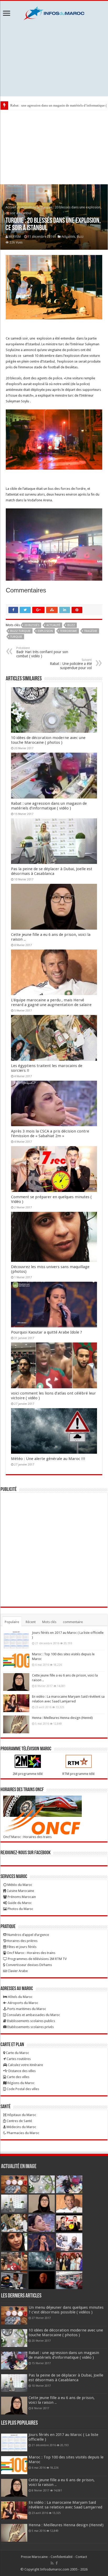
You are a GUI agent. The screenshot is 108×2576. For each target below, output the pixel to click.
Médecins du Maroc (21, 2127)
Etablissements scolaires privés (30, 2027)
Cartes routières (18, 2059)
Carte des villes (18, 2077)
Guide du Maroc (19, 1903)
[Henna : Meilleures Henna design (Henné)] (16, 1724)
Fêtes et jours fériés (21, 1947)
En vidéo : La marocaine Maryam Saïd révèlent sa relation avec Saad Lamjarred (65, 2505)
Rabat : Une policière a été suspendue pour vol (71, 664)
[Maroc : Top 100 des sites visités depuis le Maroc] (16, 1661)
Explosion (45, 631)
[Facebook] (57, 2563)
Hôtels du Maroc (20, 1997)
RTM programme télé (79, 1774)
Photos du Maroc (20, 1909)
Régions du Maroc (21, 2083)
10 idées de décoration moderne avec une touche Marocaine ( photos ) (48, 740)
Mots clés (49, 1622)
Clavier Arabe (17, 1971)
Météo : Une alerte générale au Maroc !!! (48, 1459)
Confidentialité (62, 2557)
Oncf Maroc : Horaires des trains (27, 1837)
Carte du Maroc (17, 2053)
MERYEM (15, 237)
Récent (31, 1622)
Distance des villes (22, 2071)
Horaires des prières (22, 1941)
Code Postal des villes (22, 2089)
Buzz (80, 237)
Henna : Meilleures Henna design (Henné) (62, 1718)
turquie (16, 637)
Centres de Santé (19, 2121)
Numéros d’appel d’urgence (28, 1935)
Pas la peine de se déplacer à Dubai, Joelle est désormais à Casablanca (52, 871)
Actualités (28, 207)
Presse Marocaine (34, 2557)
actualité (53, 625)
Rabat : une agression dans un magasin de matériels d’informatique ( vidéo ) (49, 806)
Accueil (11, 207)
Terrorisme (69, 631)
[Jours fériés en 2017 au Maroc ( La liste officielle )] (16, 1639)
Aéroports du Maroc (23, 2003)
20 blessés (32, 625)
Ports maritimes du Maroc (26, 2009)
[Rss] (52, 2563)
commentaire (73, 1622)
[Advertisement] (54, 58)
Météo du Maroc (19, 1885)
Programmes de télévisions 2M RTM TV (37, 1959)
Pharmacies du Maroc (23, 2133)
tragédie (91, 631)
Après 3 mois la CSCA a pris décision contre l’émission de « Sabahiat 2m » (50, 1134)
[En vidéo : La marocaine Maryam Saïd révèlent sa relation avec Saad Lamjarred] (16, 1703)
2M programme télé (28, 1774)
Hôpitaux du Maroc (21, 2115)
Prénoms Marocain (21, 1897)
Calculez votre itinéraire (25, 2065)
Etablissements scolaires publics (31, 2021)
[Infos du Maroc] (54, 12)
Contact (81, 2557)
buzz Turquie (20, 631)
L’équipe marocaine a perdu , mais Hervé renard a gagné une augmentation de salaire (51, 1002)
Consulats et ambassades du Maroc (33, 2015)
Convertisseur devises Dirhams (28, 1965)
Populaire (12, 1622)
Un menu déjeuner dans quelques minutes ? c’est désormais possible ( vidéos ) (66, 2310)
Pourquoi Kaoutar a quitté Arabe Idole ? (47, 1332)
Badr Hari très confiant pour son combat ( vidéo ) (42, 652)
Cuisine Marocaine (20, 1891)
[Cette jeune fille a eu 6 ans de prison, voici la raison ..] (16, 1682)
